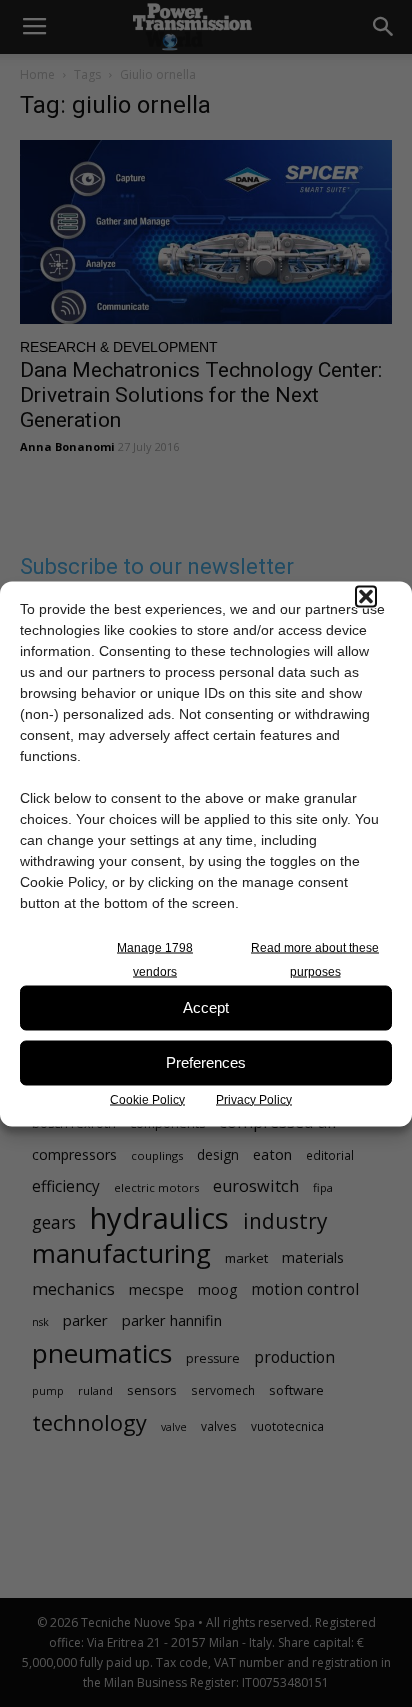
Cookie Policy (147, 1099)
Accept (206, 1007)
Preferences (206, 1062)
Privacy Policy (254, 1099)
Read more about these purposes (315, 959)
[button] (366, 596)
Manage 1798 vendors (155, 959)
